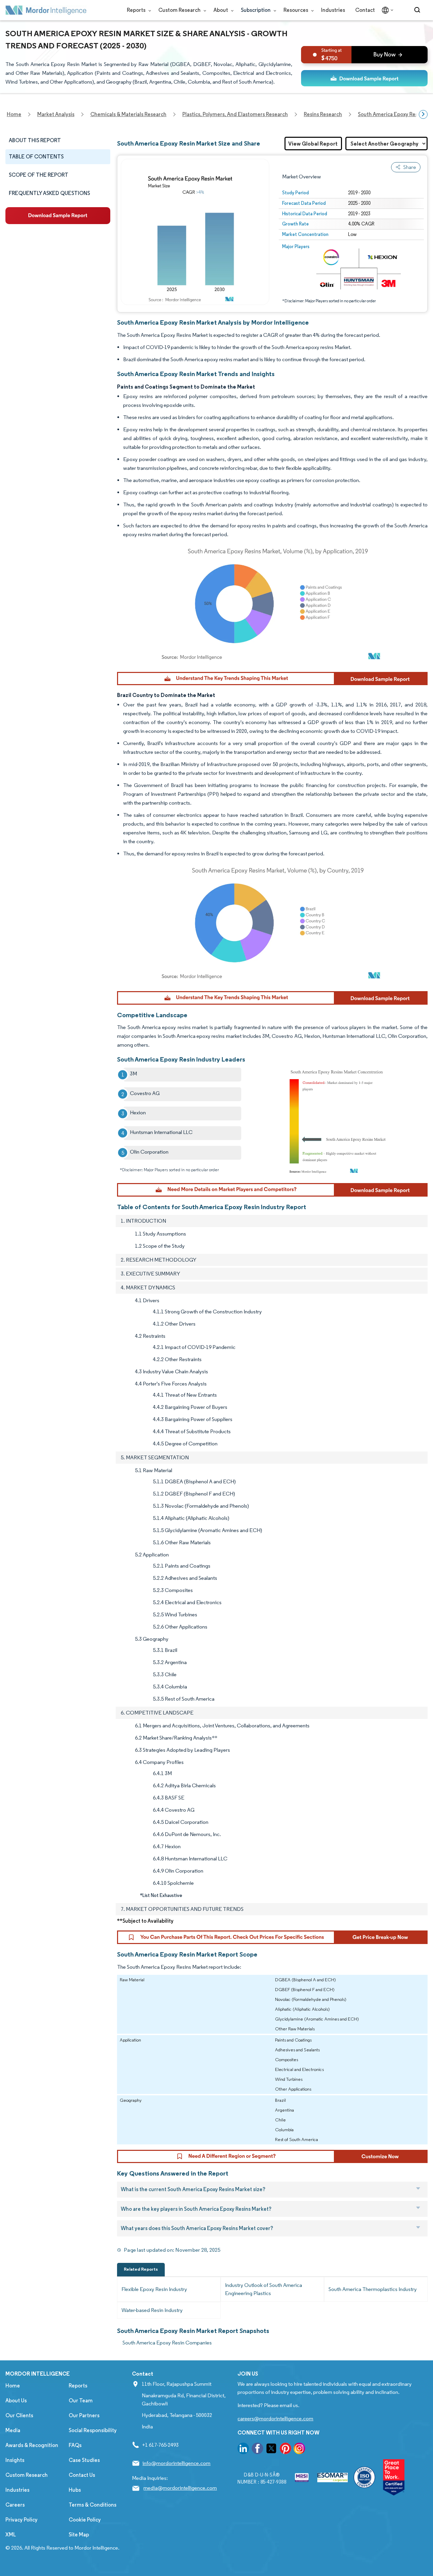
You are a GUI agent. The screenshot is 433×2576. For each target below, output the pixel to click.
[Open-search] (418, 10)
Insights (15, 2460)
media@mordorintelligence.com (180, 2488)
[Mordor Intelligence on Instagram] (299, 2450)
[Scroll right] (423, 114)
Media (13, 2430)
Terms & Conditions (93, 2505)
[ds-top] (364, 78)
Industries (333, 10)
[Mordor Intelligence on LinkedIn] (243, 2450)
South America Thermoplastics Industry (373, 2289)
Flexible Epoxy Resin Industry (154, 2289)
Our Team (81, 2400)
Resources (296, 10)
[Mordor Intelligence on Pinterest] (286, 2450)
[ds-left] (58, 216)
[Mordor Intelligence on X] (271, 2450)
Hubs (75, 2490)
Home (13, 2386)
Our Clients (19, 2415)
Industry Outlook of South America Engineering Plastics (264, 2289)
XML (11, 2535)
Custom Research (180, 10)
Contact (365, 10)
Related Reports (141, 2269)
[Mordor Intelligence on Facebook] (257, 2450)
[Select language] (386, 10)
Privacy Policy (21, 2520)
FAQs (75, 2445)
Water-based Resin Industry (152, 2310)
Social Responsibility (93, 2430)
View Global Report (313, 144)
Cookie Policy (85, 2520)
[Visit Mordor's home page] (46, 10)
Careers (15, 2505)
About (221, 10)
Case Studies (84, 2460)
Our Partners (84, 2415)
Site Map (79, 2535)
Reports (137, 10)
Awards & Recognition (32, 2445)
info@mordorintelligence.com (176, 2463)
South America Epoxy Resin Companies (167, 2343)
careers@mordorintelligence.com (275, 2418)
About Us (16, 2400)
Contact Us (82, 2475)
